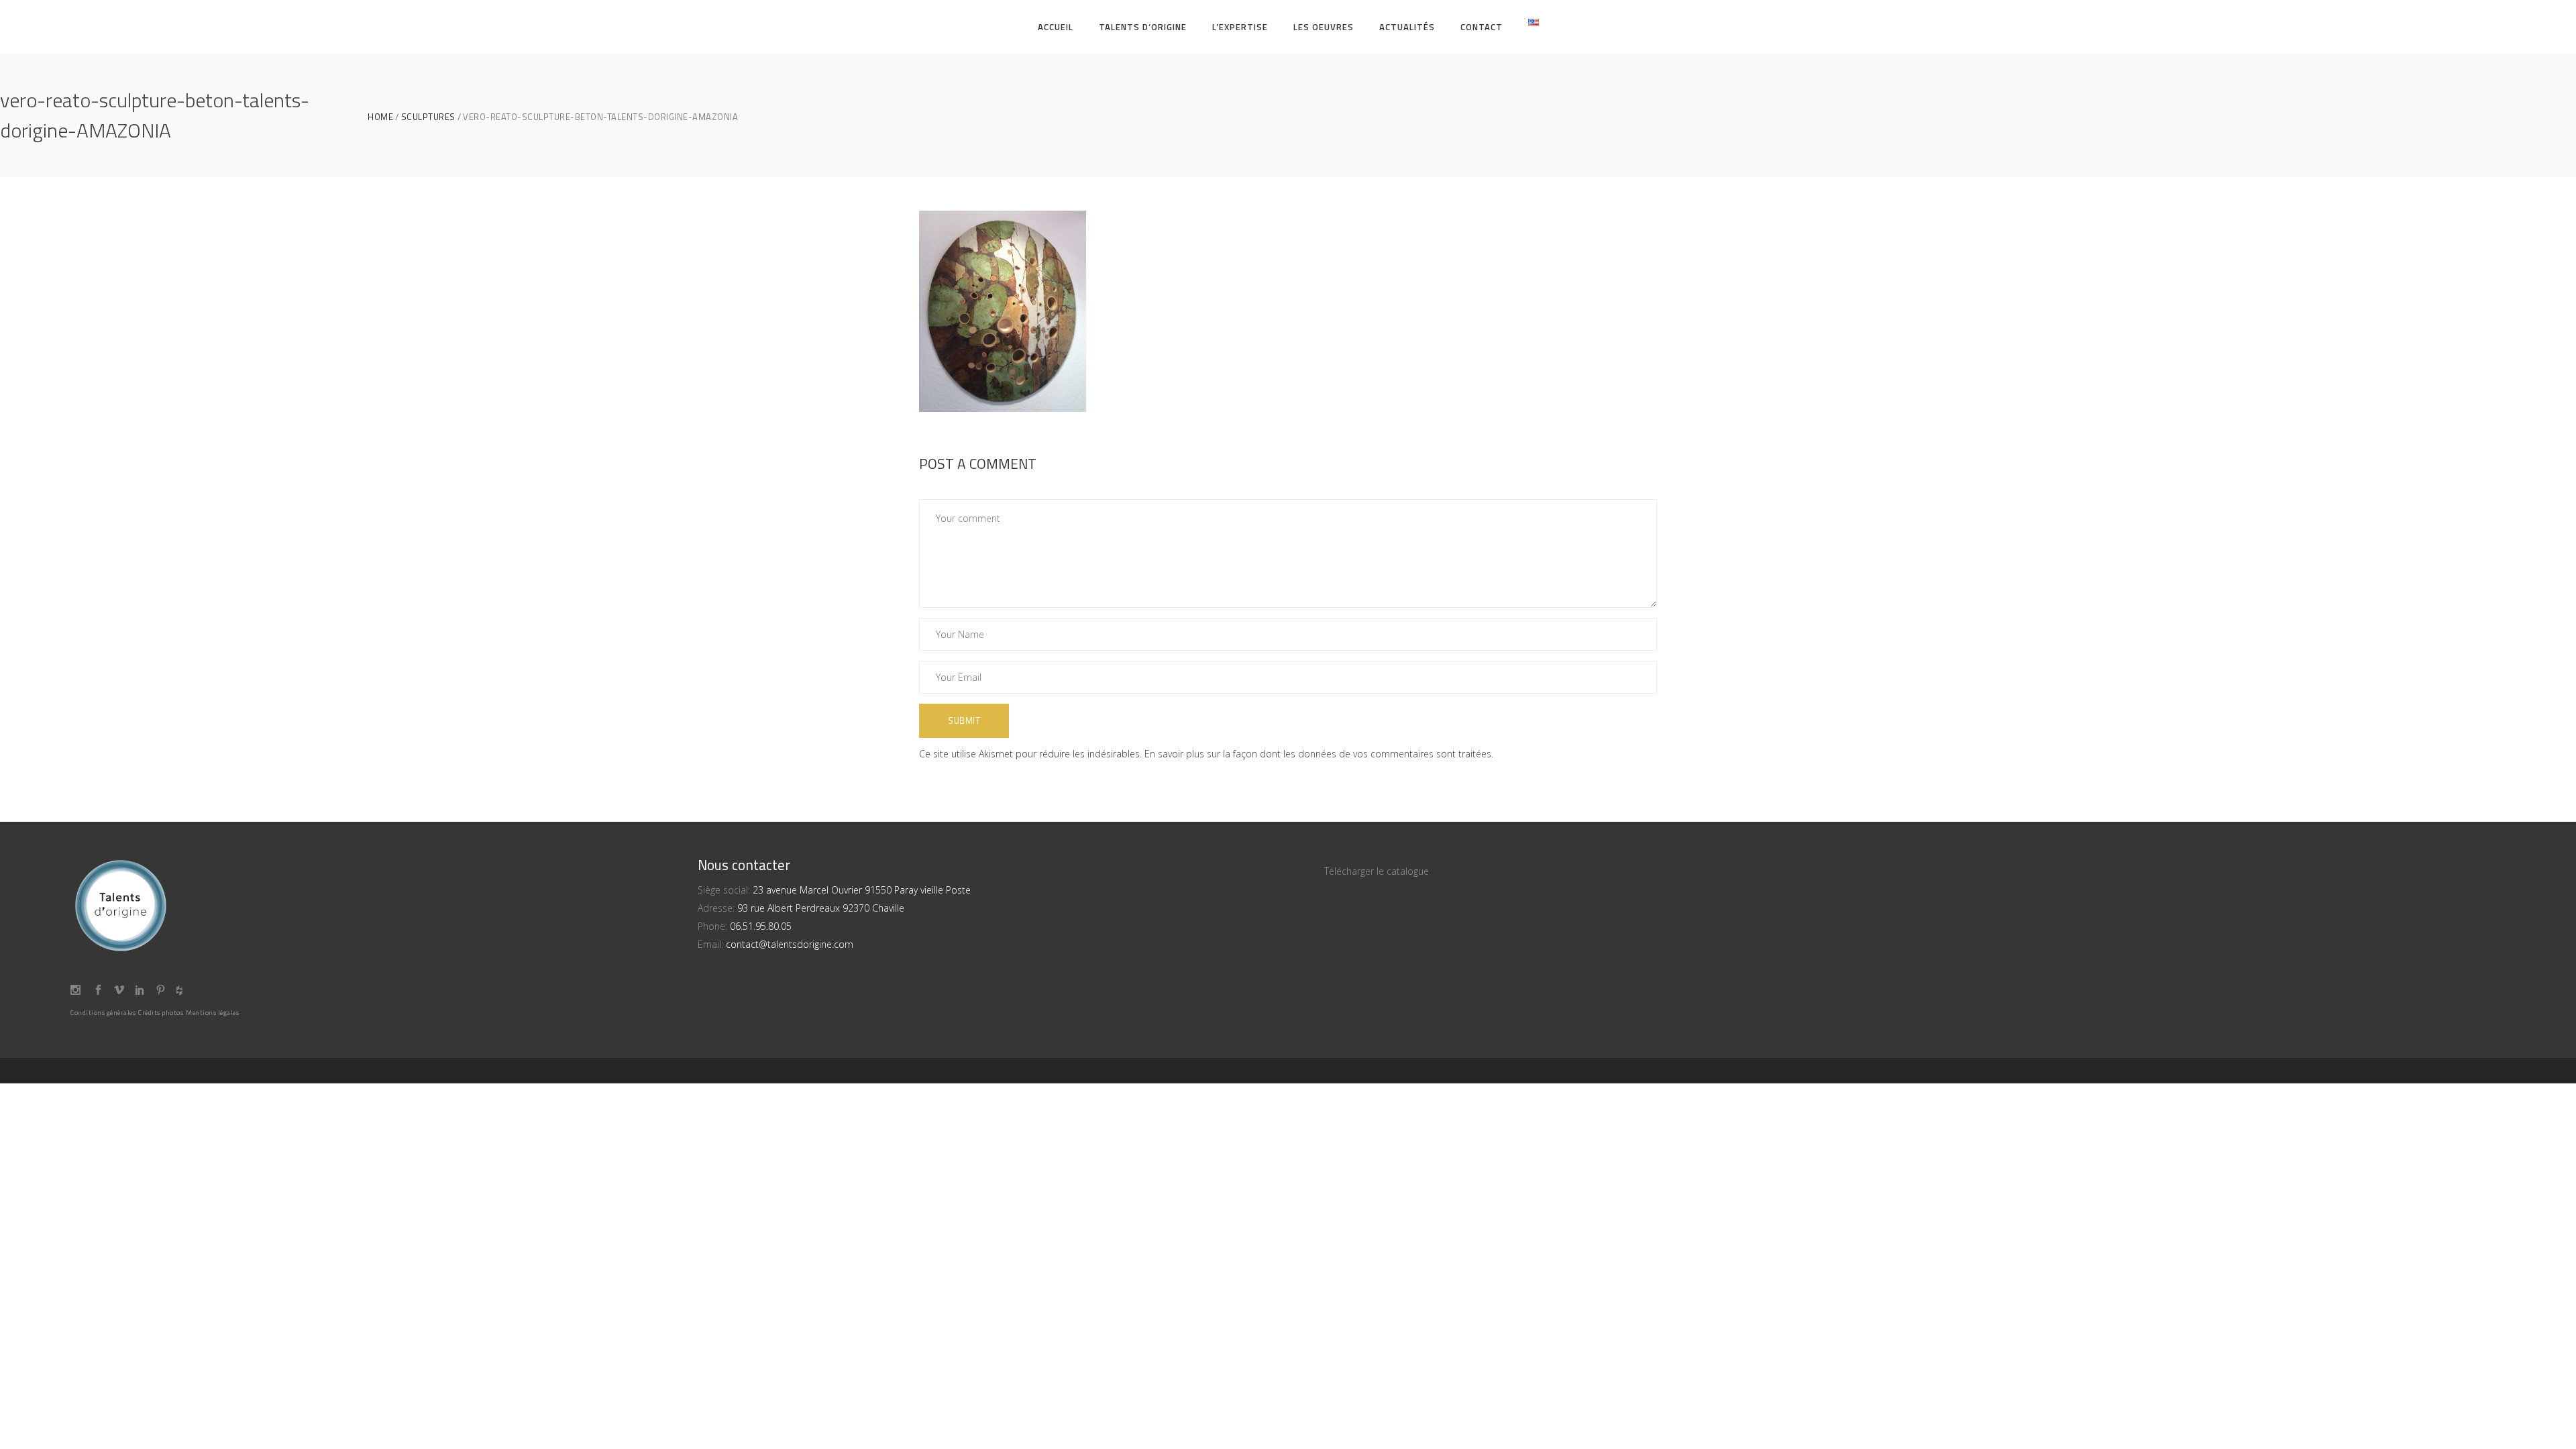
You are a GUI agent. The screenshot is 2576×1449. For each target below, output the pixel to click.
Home (380, 117)
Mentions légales (212, 1013)
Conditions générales (103, 1013)
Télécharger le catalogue (1377, 871)
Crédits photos (161, 1013)
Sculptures (428, 117)
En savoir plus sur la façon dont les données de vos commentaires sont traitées (1318, 754)
